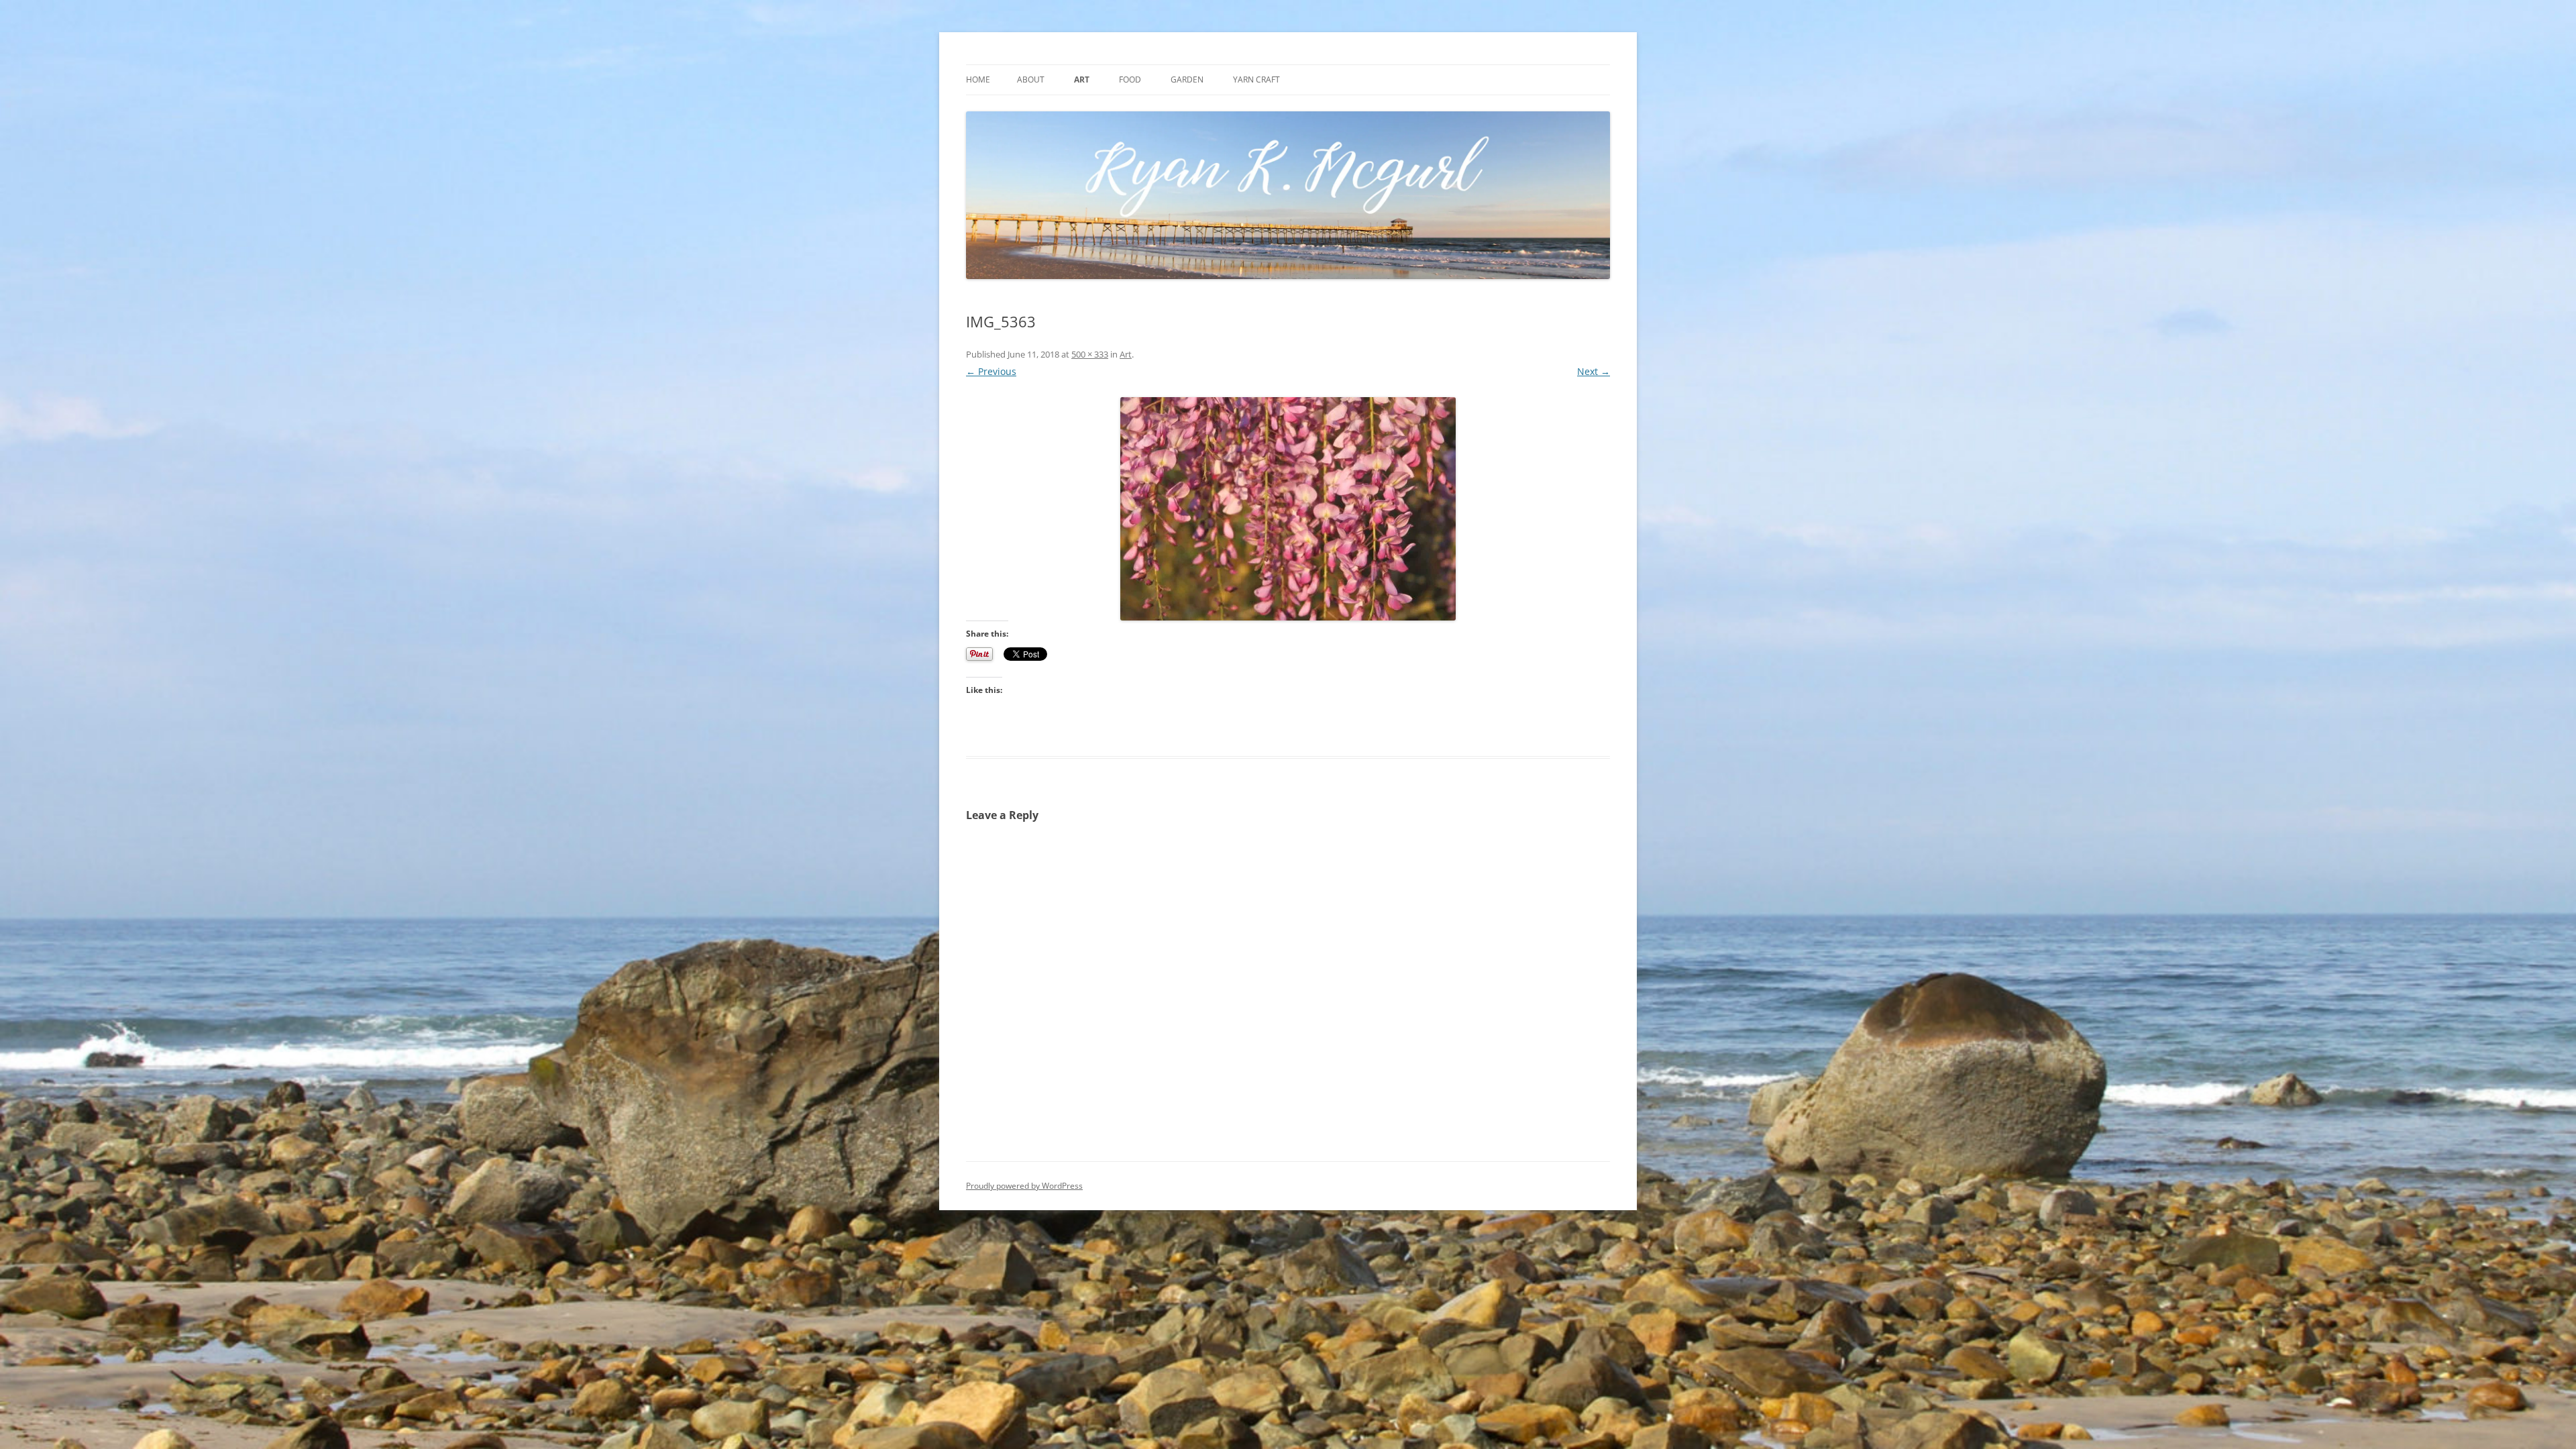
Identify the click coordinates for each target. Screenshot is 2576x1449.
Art (1082, 79)
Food (1130, 79)
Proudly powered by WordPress (1024, 1186)
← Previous (991, 371)
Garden (1187, 79)
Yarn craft (1256, 79)
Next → (1594, 371)
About (1031, 79)
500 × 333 (1090, 354)
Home (978, 79)
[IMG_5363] (1288, 509)
